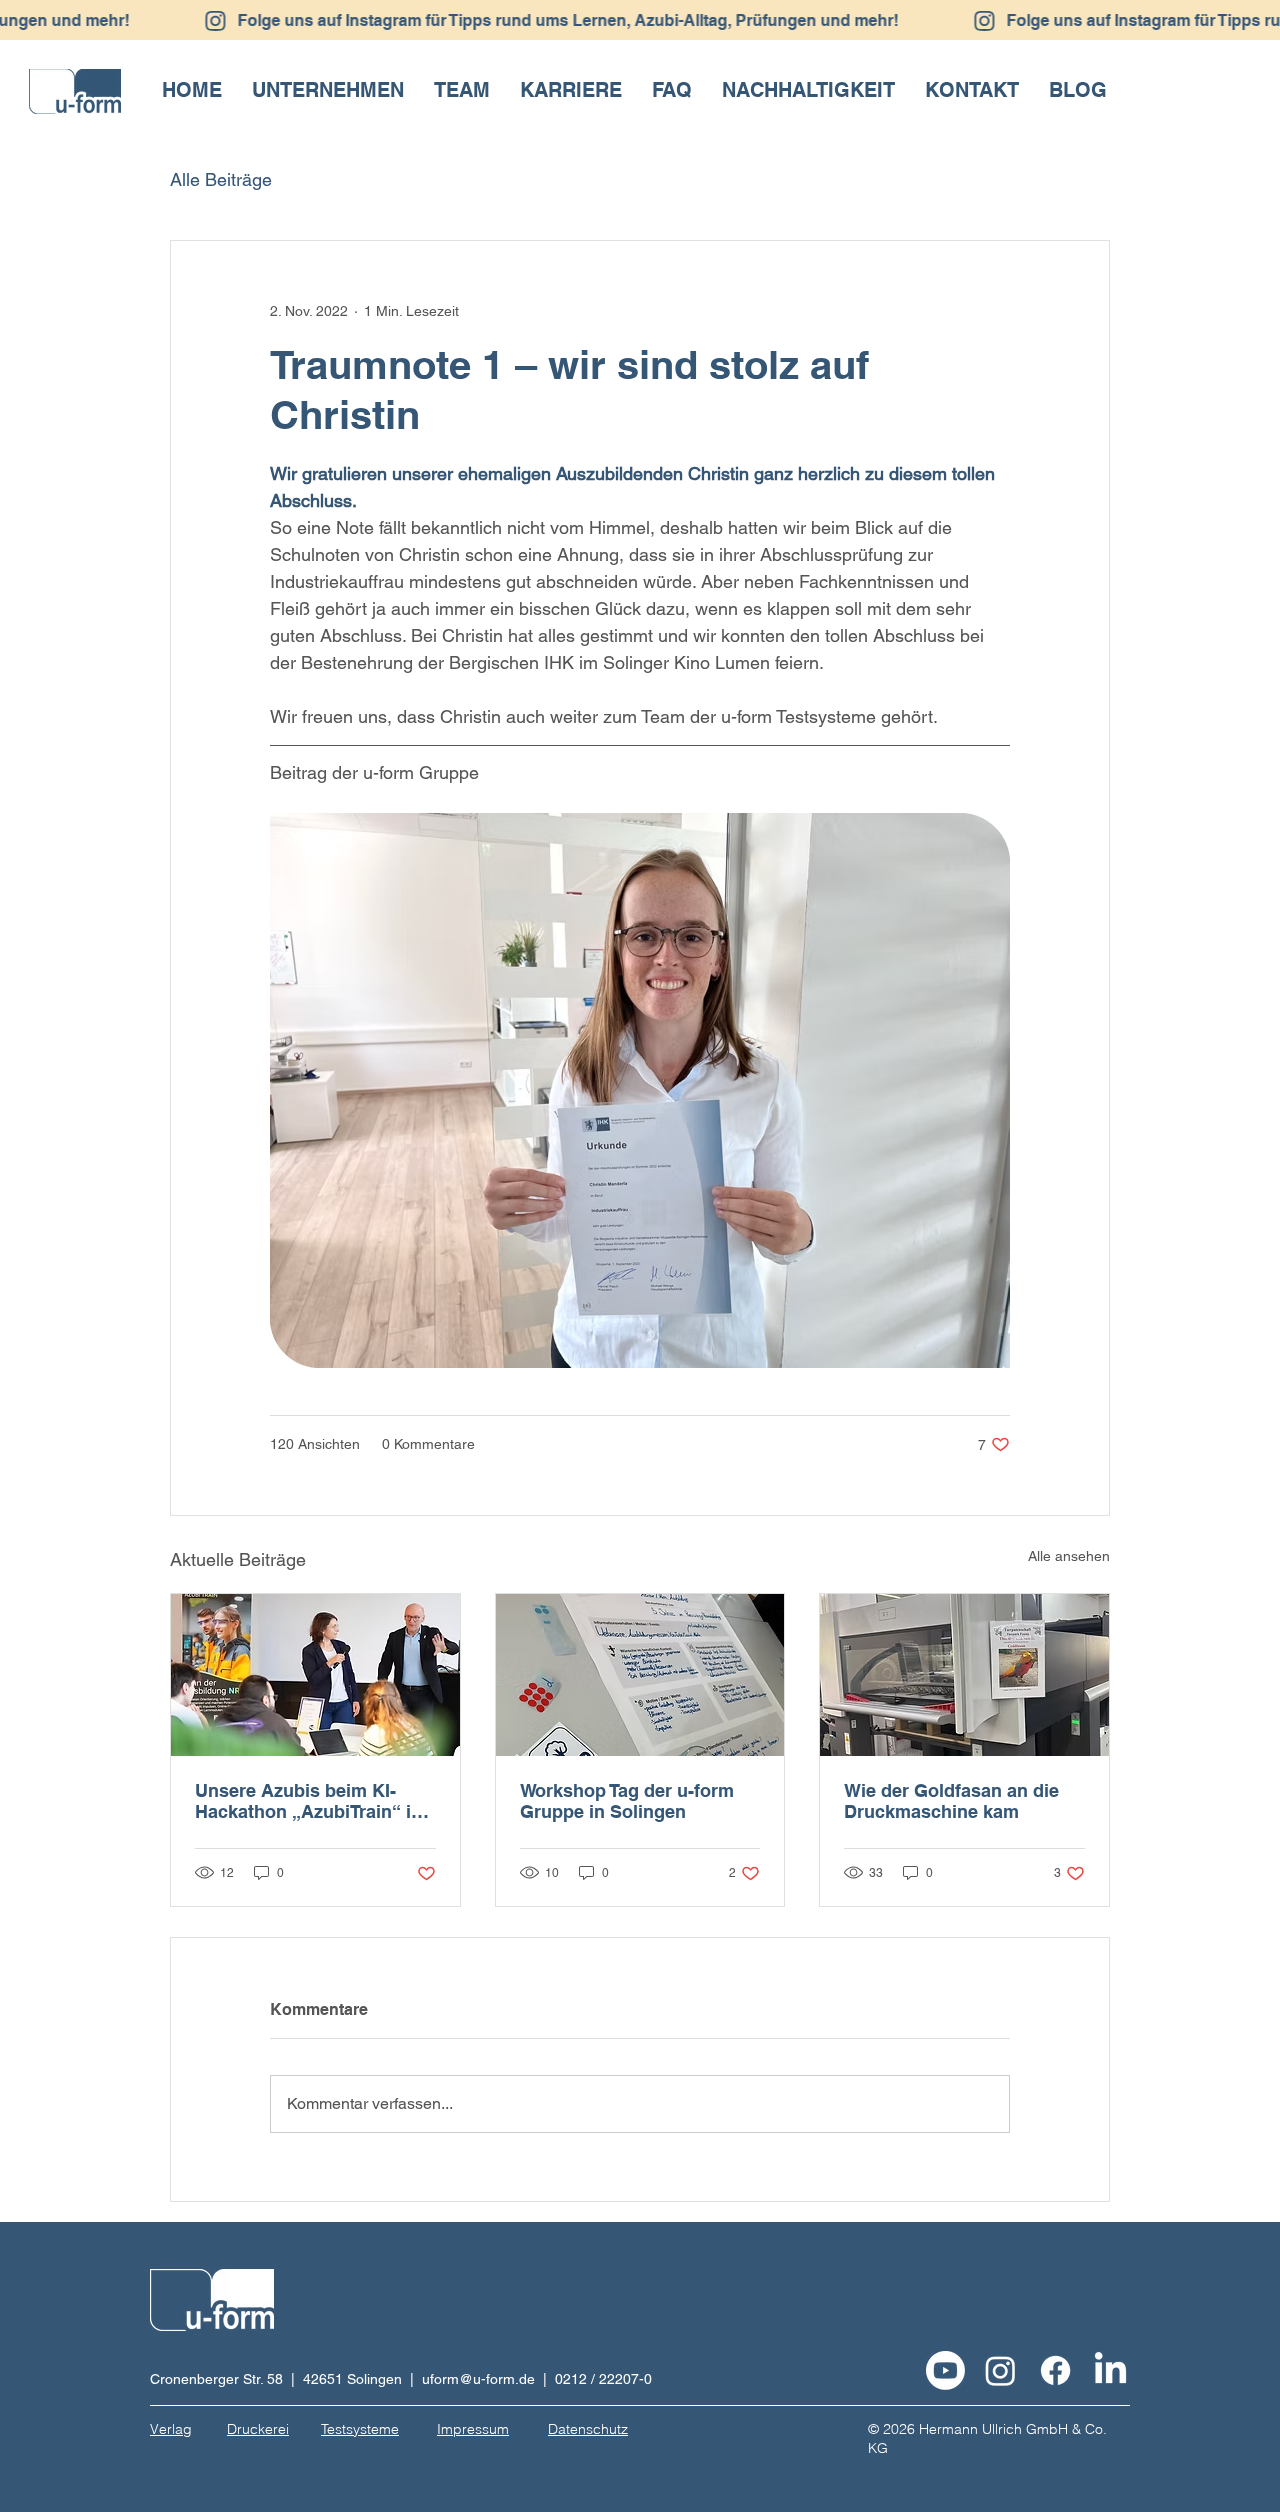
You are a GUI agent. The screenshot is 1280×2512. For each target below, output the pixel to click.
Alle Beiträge (221, 179)
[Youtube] (945, 2370)
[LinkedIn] (1110, 2370)
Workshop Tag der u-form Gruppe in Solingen (627, 1801)
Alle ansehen (1069, 1556)
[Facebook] (1055, 2370)
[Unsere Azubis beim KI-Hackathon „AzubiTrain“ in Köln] (315, 1675)
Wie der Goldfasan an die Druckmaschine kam (951, 1801)
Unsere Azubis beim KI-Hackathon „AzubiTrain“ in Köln (308, 1801)
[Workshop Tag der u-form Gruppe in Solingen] (640, 1675)
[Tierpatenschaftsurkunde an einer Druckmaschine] (964, 1675)
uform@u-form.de (478, 2379)
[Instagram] (1000, 2370)
